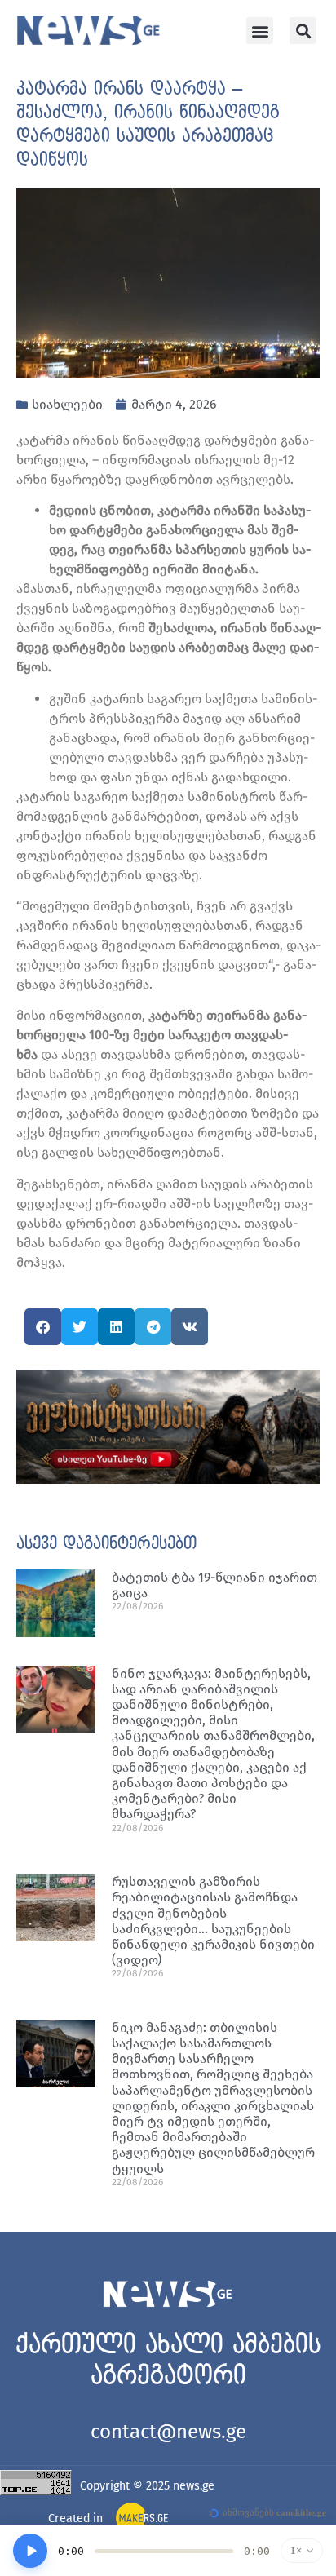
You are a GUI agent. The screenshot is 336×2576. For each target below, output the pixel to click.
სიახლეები (67, 404)
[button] (260, 31)
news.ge (194, 2486)
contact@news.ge (168, 2432)
